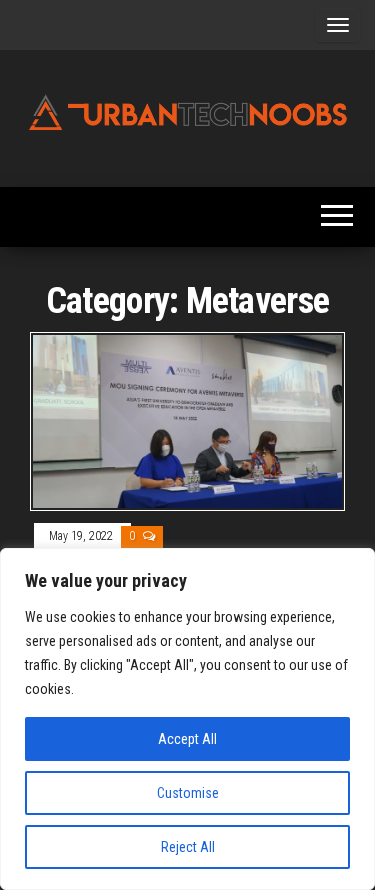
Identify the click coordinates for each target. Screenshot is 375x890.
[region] (187, 719)
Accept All (187, 739)
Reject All (188, 847)
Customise (188, 793)
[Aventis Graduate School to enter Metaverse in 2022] (187, 420)
